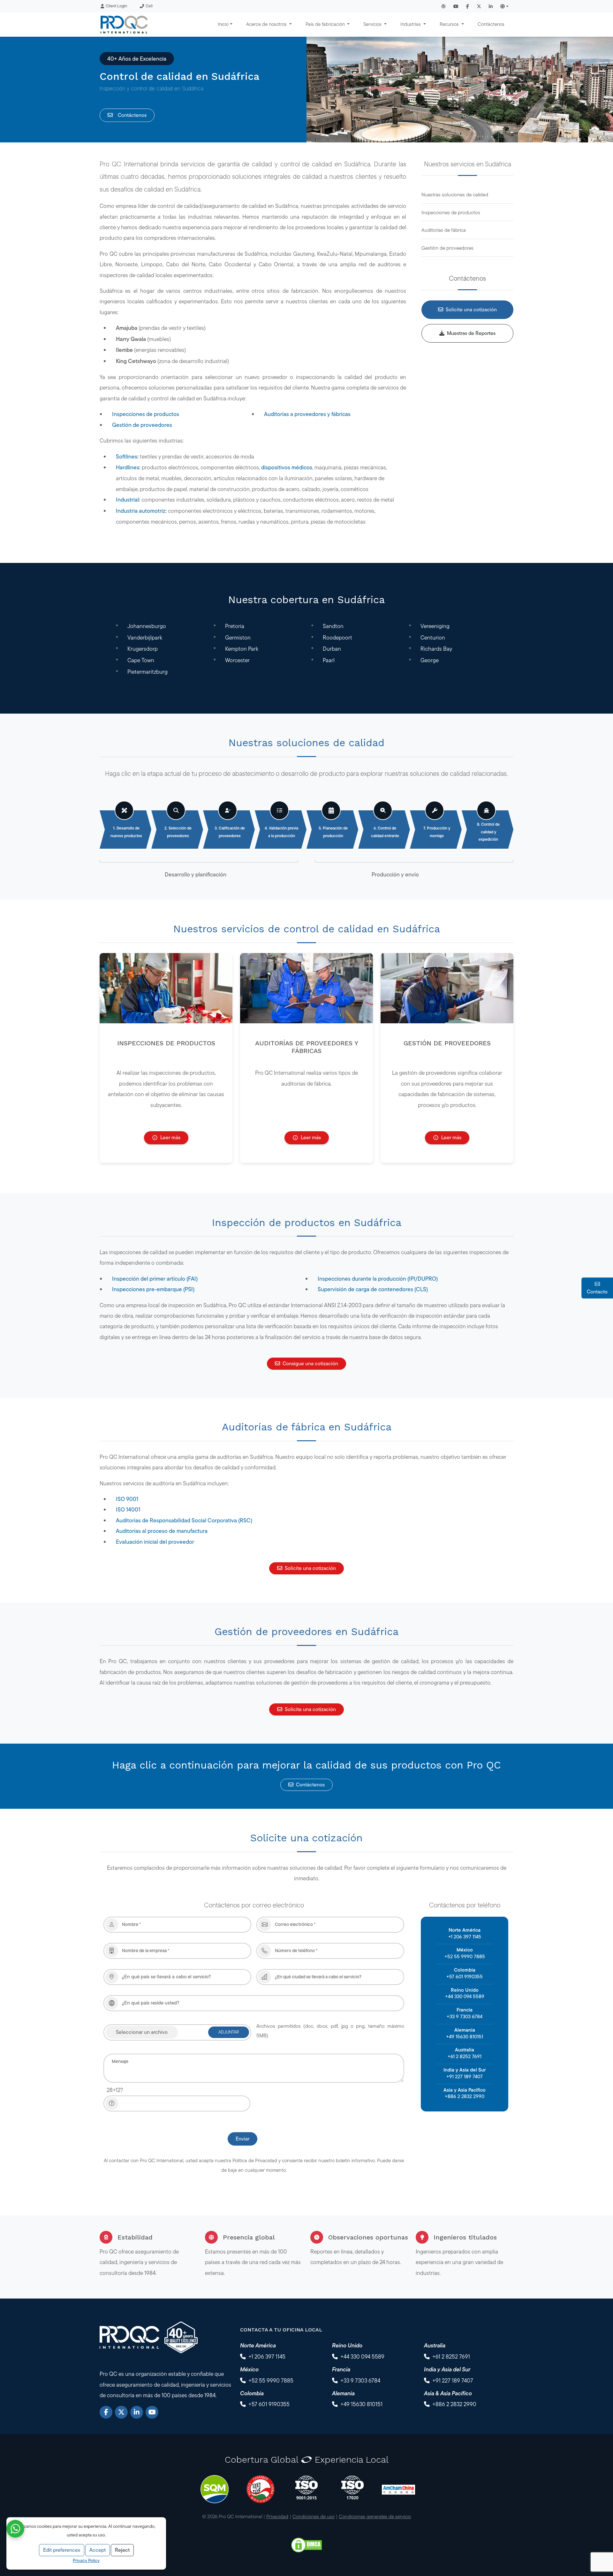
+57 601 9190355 (465, 1977)
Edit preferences (62, 2550)
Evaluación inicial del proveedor (155, 1542)
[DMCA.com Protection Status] (306, 2544)
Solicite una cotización (471, 310)
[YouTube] (152, 2412)
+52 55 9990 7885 (465, 1956)
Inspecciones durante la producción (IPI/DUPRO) (378, 1279)
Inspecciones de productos (146, 414)
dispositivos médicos (287, 467)
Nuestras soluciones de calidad (455, 195)
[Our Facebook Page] (468, 6)
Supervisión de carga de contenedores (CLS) (373, 1289)
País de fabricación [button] (326, 24)
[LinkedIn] (137, 2412)
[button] (504, 6)
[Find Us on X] (479, 6)
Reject (122, 2550)
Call (149, 6)
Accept (98, 2550)
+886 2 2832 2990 (465, 2096)
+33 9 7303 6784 (465, 2016)
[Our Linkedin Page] (491, 6)
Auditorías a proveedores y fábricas (307, 414)
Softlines (127, 456)
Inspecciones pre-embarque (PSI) (153, 1289)
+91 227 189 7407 (465, 2076)
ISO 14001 (128, 1509)
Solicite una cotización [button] (310, 1568)
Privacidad (277, 2516)
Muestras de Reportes (471, 333)
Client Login (116, 6)
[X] (121, 2412)
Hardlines (128, 467)
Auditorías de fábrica (444, 230)
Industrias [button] (411, 24)
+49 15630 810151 (465, 2037)
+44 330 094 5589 (465, 1996)
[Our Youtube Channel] (456, 6)
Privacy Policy (86, 2560)
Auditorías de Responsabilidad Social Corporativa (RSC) (184, 1520)
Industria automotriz (141, 511)
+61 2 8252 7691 (465, 2056)
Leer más (170, 1137)
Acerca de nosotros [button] (267, 24)
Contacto (597, 1292)
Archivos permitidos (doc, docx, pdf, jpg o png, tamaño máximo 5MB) (330, 2031)
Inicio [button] (223, 24)
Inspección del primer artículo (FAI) (155, 1279)
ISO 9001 (127, 1499)
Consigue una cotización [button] (310, 1364)
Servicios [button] (373, 24)
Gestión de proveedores (142, 425)
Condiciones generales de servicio (375, 2516)
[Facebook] (106, 2412)
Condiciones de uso (314, 2516)
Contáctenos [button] (310, 1785)
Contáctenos (491, 24)
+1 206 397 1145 (465, 1937)
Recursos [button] (450, 24)
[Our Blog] (443, 6)
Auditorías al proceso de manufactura (162, 1531)
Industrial (127, 500)
